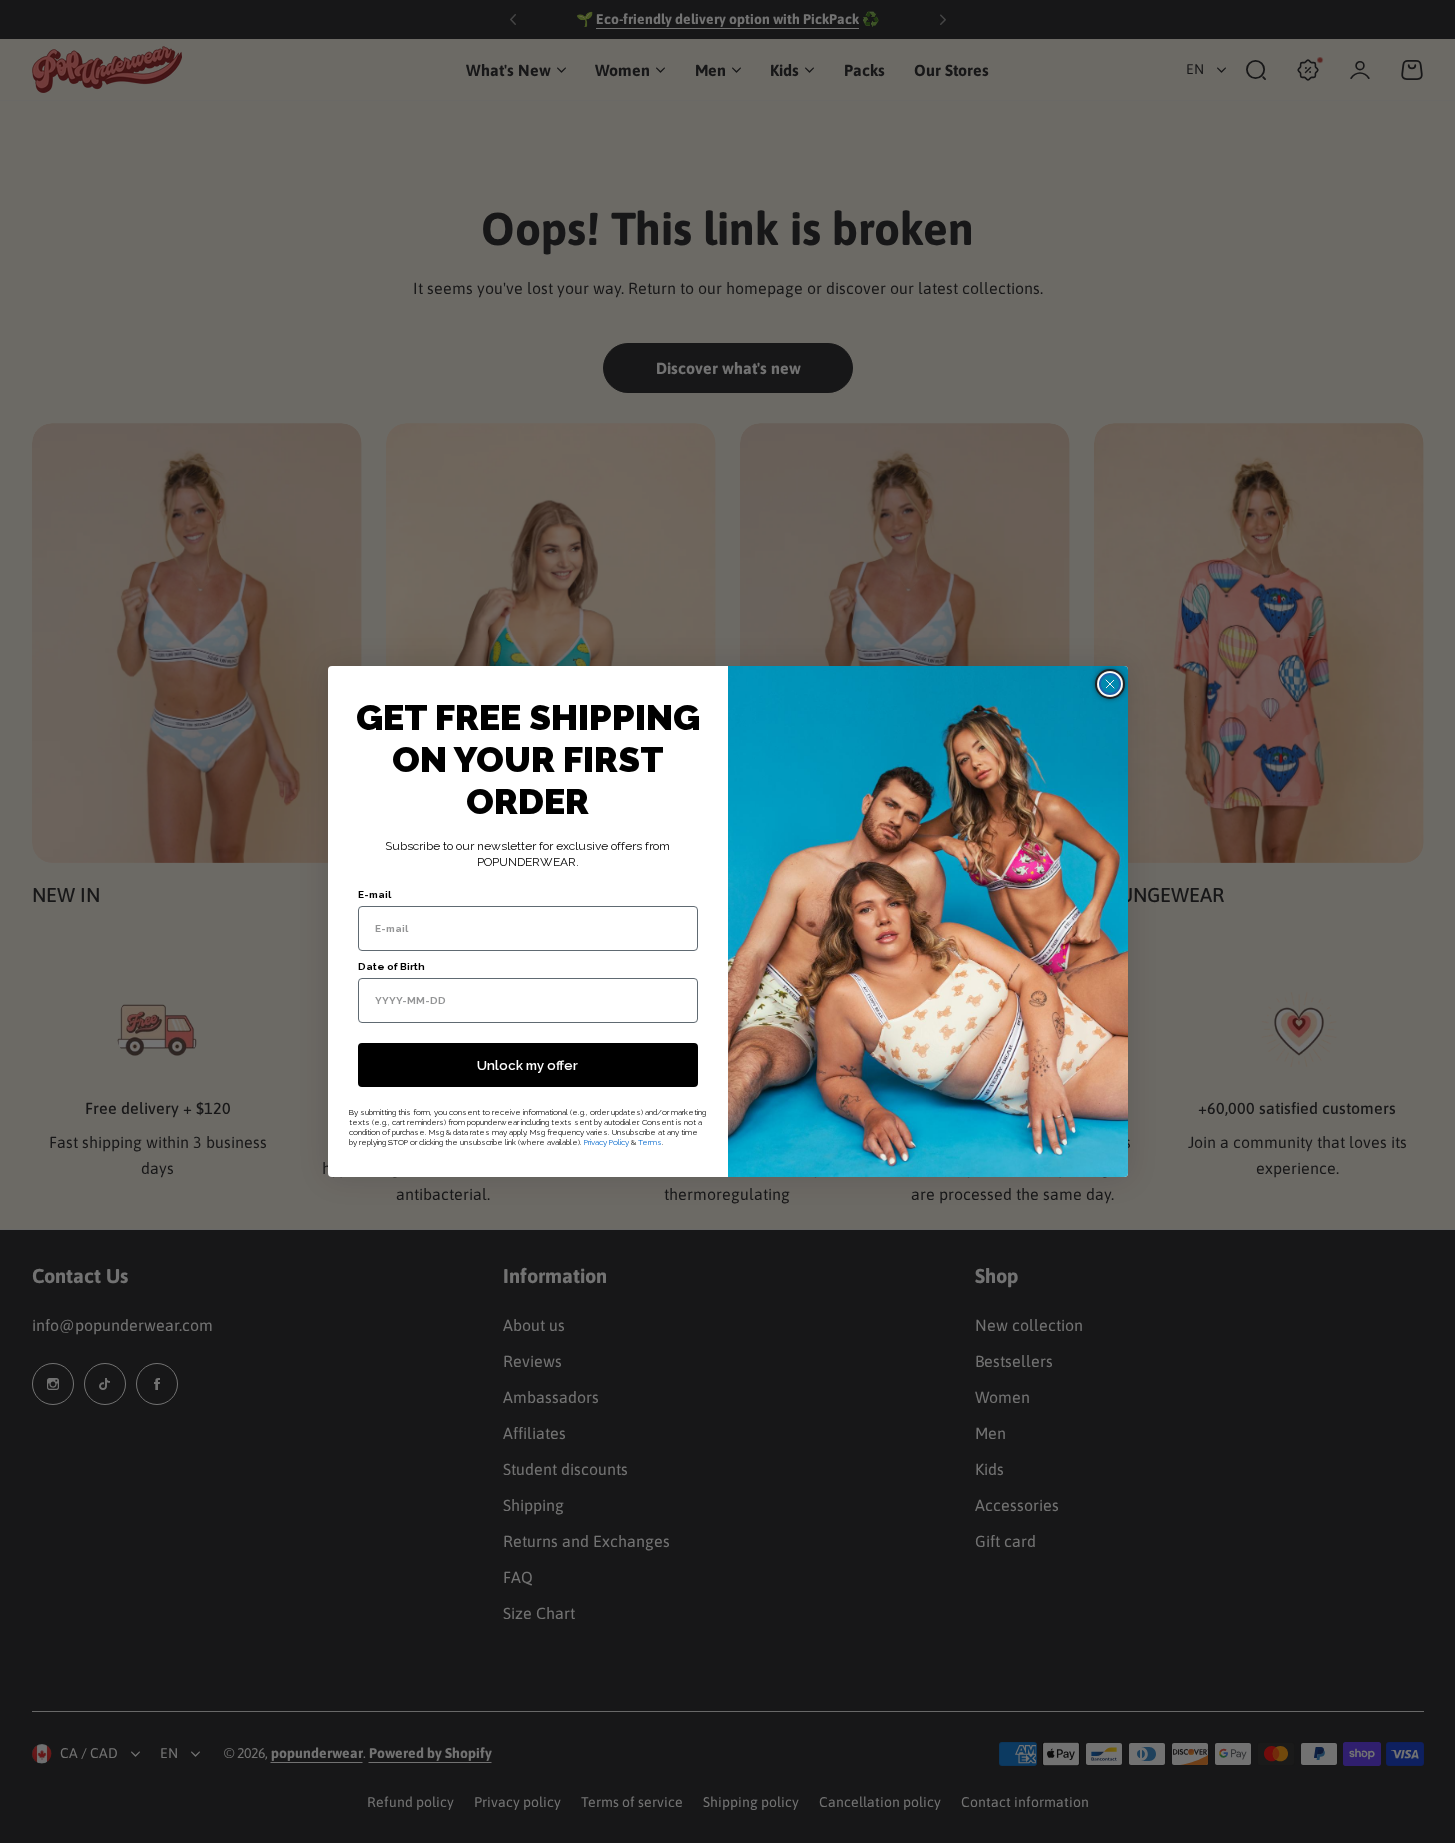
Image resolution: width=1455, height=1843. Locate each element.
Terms (650, 1142)
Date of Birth (391, 966)
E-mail (374, 894)
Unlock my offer (527, 1065)
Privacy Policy (606, 1142)
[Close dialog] (1110, 684)
